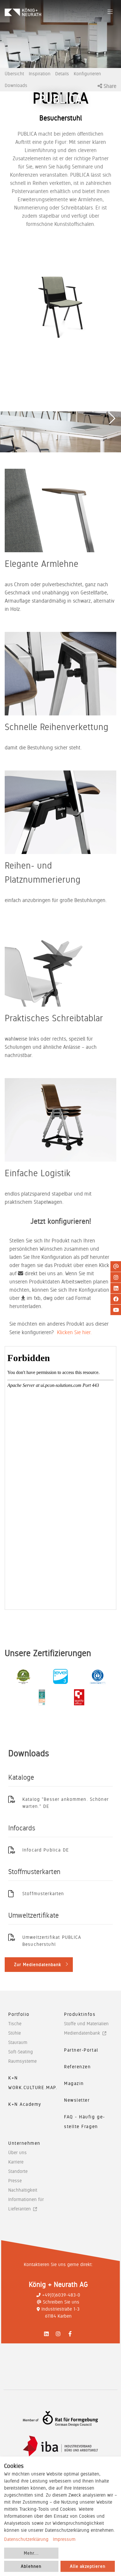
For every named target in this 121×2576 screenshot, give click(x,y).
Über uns (17, 2153)
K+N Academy (25, 2104)
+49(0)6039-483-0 (61, 2295)
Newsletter (77, 2100)
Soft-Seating (21, 2052)
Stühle (15, 2033)
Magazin (74, 2083)
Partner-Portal (81, 2050)
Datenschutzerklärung (26, 2539)
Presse (15, 2181)
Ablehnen (31, 2566)
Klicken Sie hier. (74, 1332)
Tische (15, 2024)
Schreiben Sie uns (61, 2302)
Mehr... (31, 2553)
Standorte (18, 2171)
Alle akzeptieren (88, 2566)
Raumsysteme (22, 2061)
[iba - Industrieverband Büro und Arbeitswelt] (60, 2446)
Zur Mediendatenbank (38, 1965)
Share (109, 86)
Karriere (16, 2162)
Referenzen (78, 2067)
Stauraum (18, 2042)
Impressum (64, 2539)
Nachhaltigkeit (23, 2190)
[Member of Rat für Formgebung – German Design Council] (60, 2419)
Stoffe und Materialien (86, 2024)
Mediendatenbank (82, 2033)
